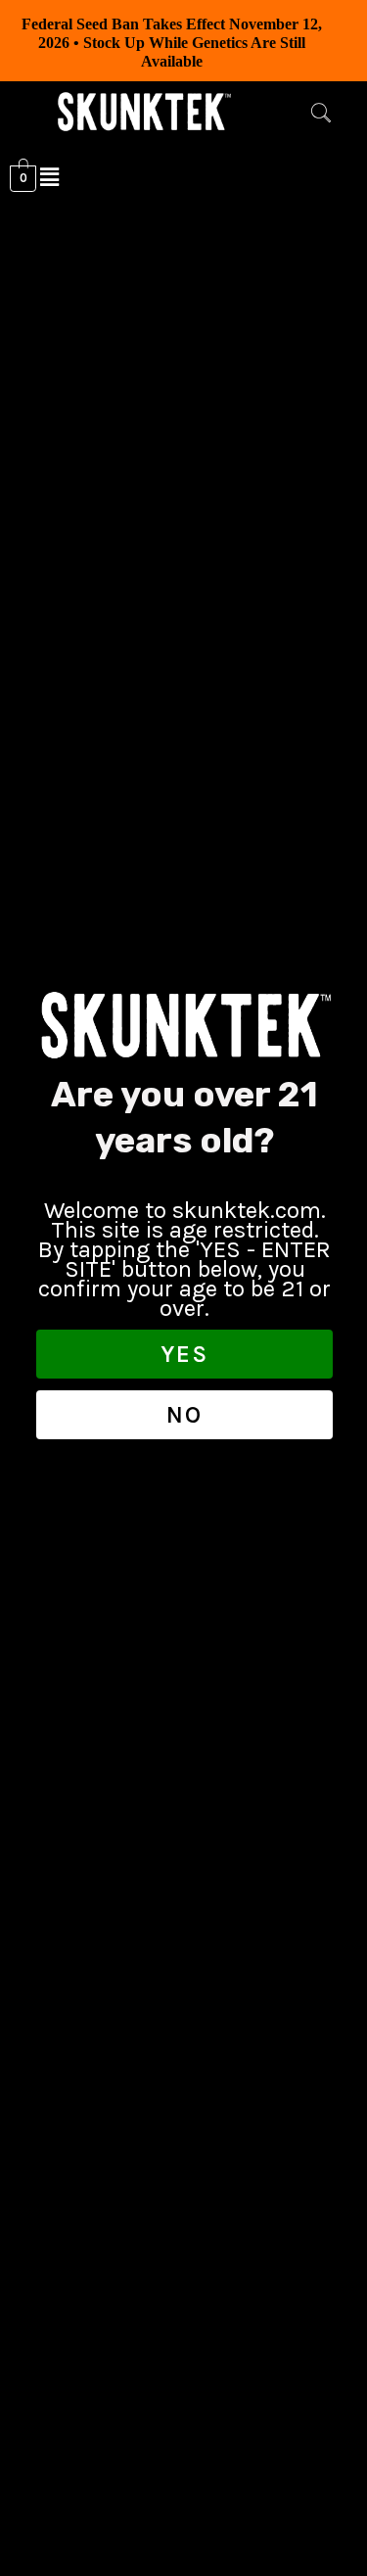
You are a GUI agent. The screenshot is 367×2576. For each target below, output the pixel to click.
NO (184, 1415)
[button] (321, 116)
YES (184, 1354)
